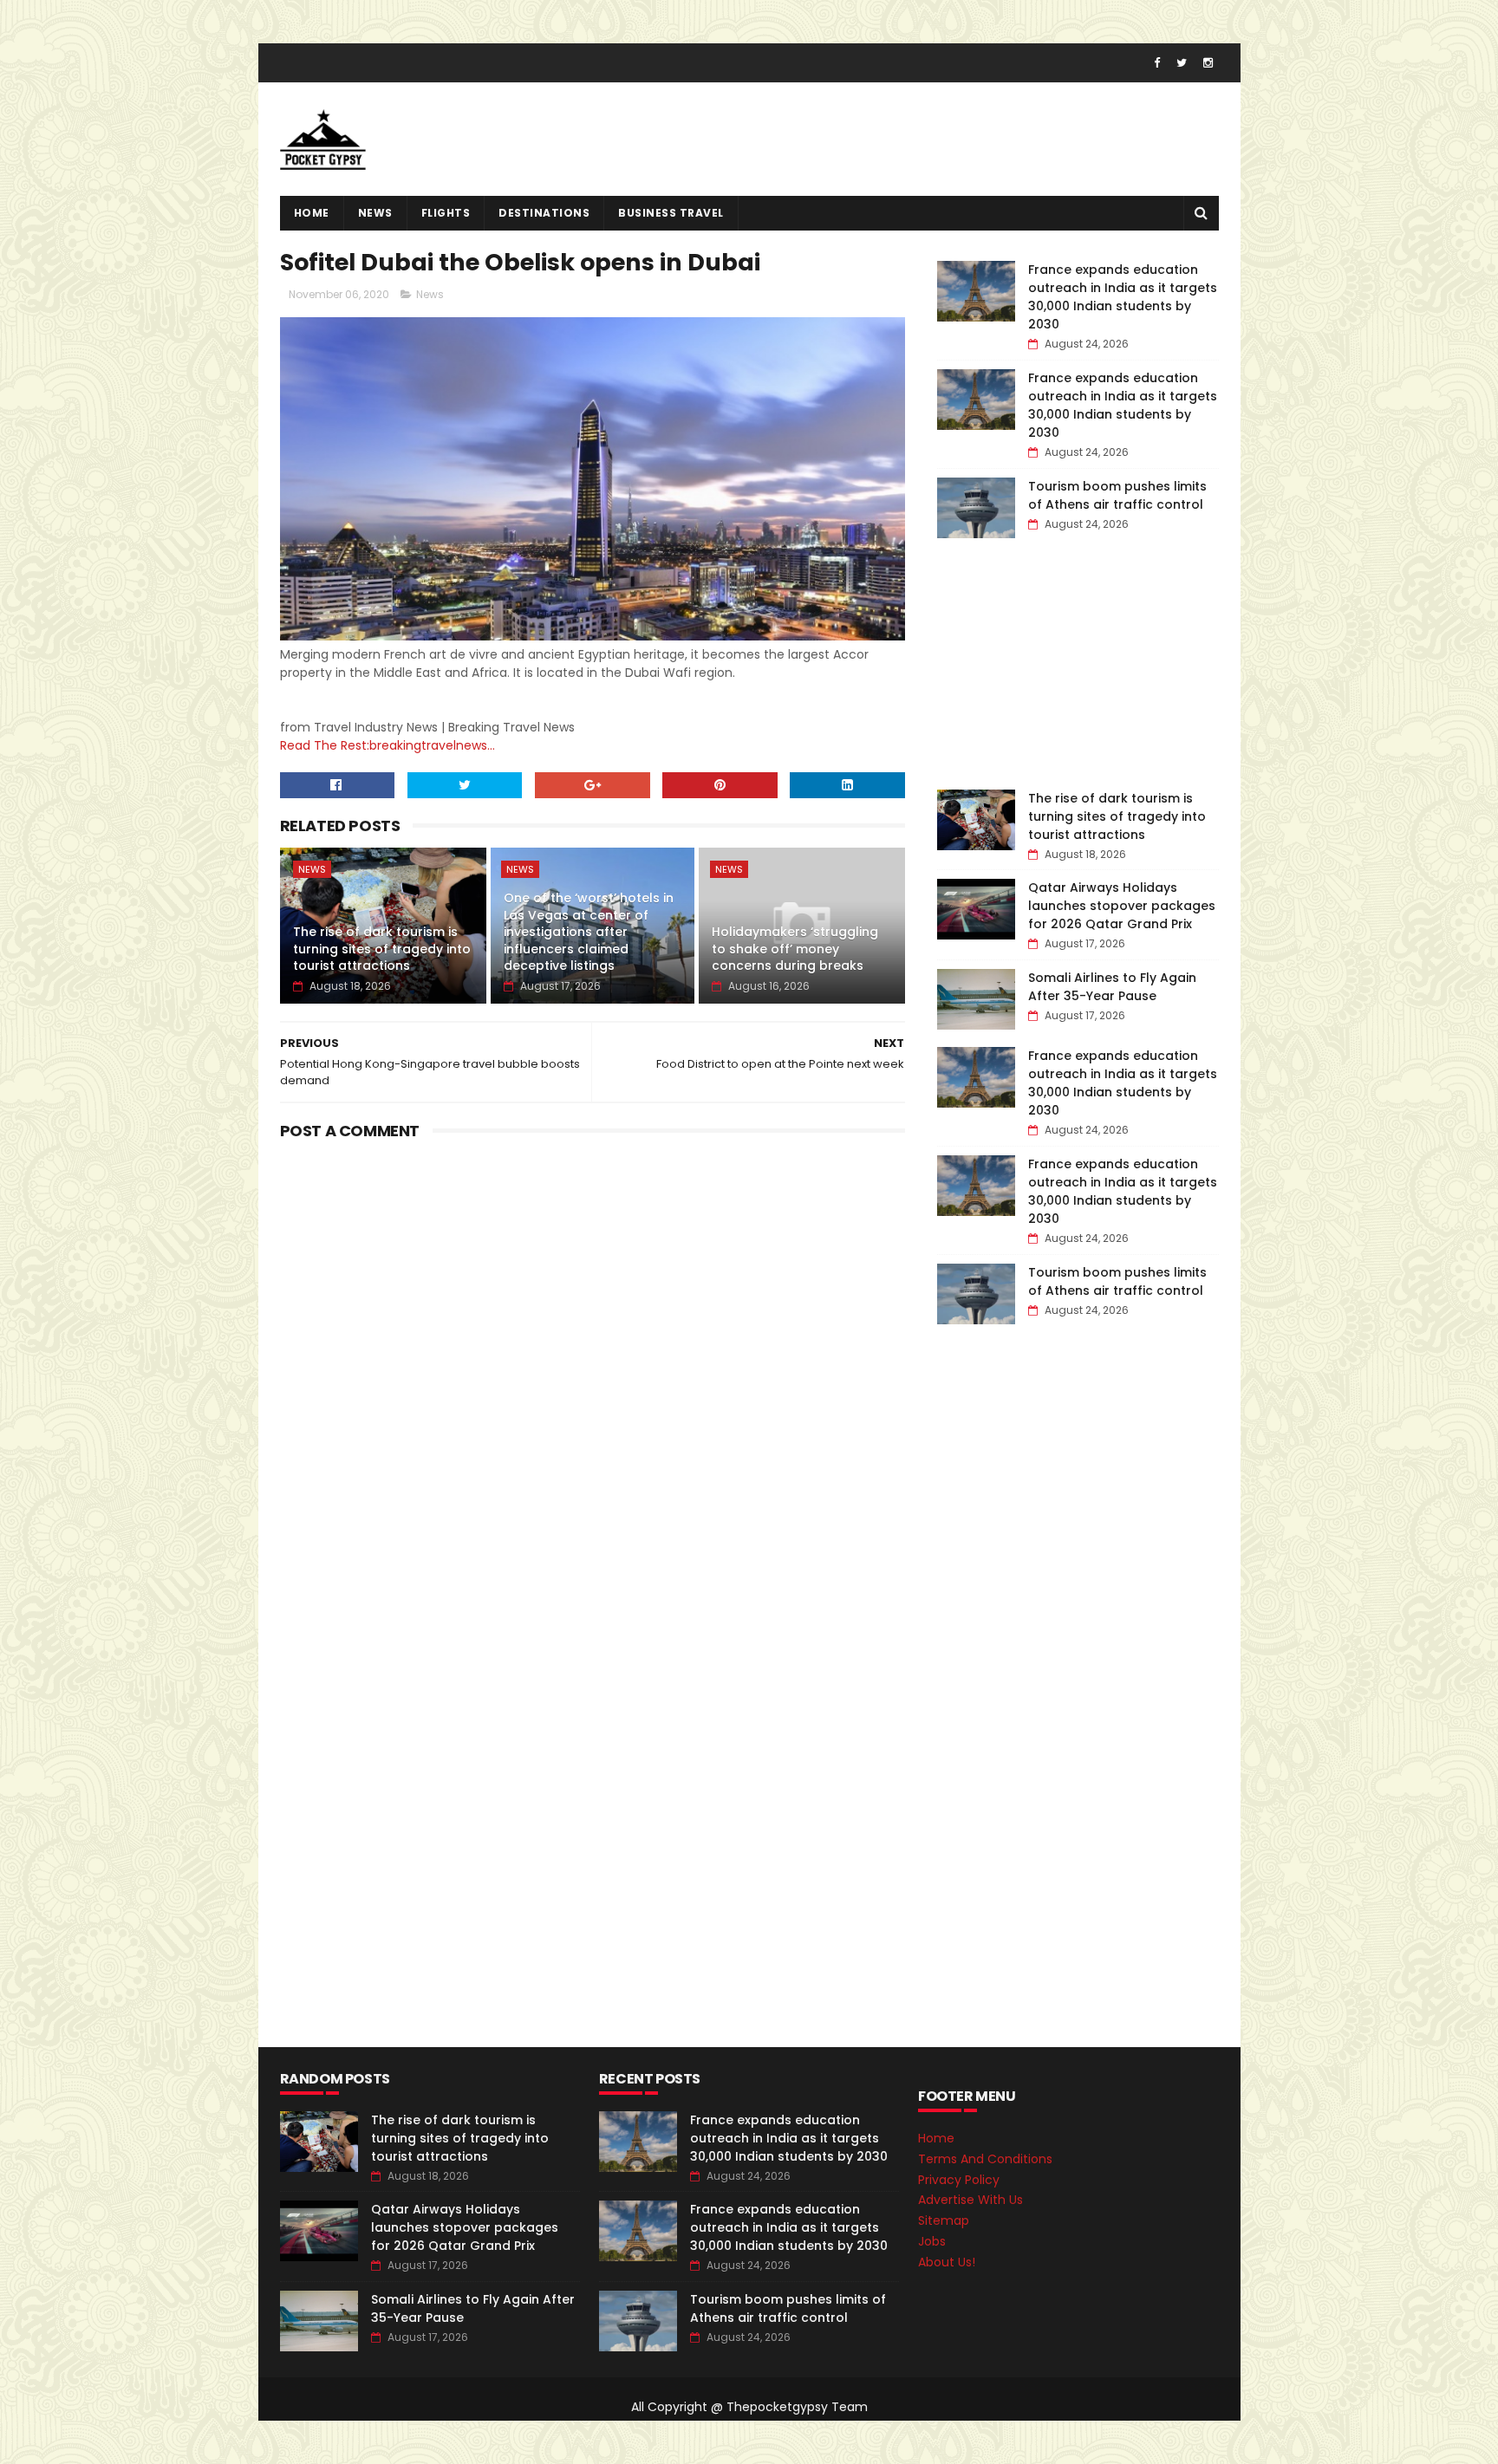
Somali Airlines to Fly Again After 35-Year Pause (1112, 987)
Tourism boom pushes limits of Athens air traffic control (1117, 495)
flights (446, 213)
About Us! (947, 2262)
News (375, 213)
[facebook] (1157, 63)
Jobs (932, 2241)
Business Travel (671, 213)
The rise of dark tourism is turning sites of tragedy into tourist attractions (382, 949)
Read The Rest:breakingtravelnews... (388, 745)
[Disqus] (593, 1363)
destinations (544, 213)
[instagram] (1208, 63)
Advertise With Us (970, 2200)
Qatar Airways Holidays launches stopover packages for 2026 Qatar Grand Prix (1122, 906)
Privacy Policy (959, 2180)
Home (312, 213)
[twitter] (1182, 63)
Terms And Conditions (985, 2159)
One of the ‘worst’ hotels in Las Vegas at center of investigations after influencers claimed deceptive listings (589, 932)
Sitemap (944, 2220)
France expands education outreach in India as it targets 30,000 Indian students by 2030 (1123, 297)
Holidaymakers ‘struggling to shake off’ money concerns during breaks (795, 949)
